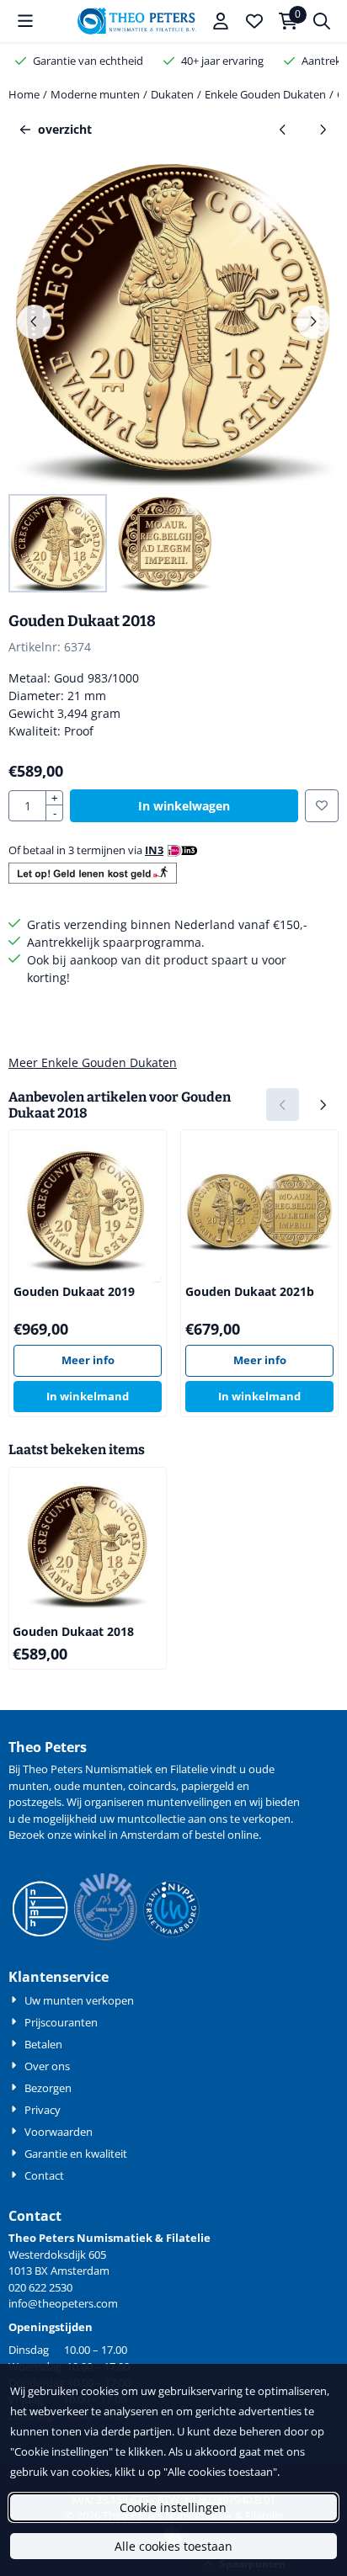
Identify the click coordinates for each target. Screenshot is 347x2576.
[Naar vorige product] (283, 129)
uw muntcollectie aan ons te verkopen (195, 1819)
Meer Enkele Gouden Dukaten (93, 1062)
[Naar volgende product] (322, 129)
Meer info (88, 1360)
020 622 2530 (40, 2287)
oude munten (88, 1786)
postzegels (35, 1802)
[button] (25, 21)
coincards (152, 1786)
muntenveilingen (189, 1802)
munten (29, 1786)
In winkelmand (88, 1396)
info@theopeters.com (63, 2303)
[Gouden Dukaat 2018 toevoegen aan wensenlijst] (322, 806)
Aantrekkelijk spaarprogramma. (116, 942)
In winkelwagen (184, 806)
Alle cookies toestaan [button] (173, 2546)
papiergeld (208, 1786)
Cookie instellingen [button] (173, 2507)
